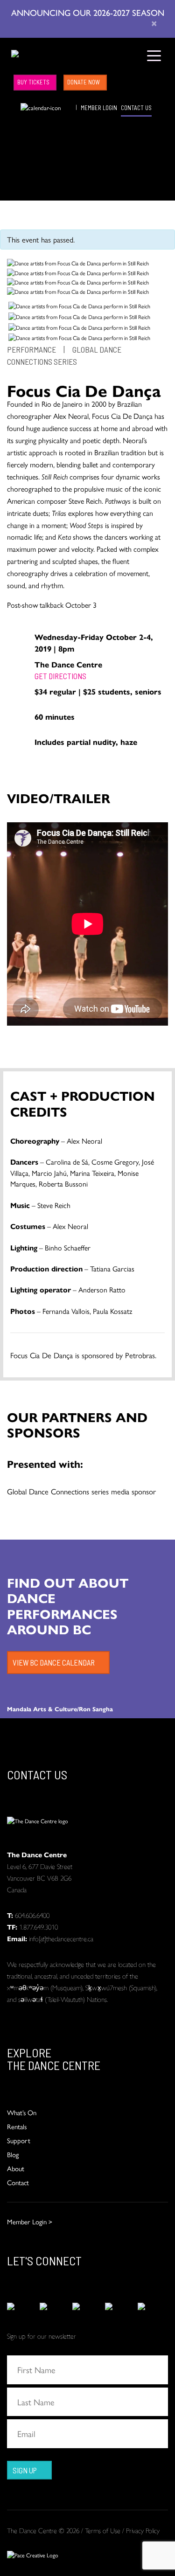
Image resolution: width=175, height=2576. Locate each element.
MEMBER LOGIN (99, 108)
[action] (22, 2306)
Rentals (17, 2126)
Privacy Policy (143, 2530)
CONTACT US (136, 108)
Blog (13, 2154)
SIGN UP (25, 2470)
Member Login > (30, 2221)
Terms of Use (103, 2530)
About (16, 2168)
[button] (14, 107)
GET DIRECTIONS (60, 676)
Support (19, 2140)
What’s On (22, 2112)
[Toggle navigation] (154, 55)
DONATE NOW (84, 82)
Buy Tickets (33, 82)
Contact (18, 2182)
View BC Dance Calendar (54, 1662)
